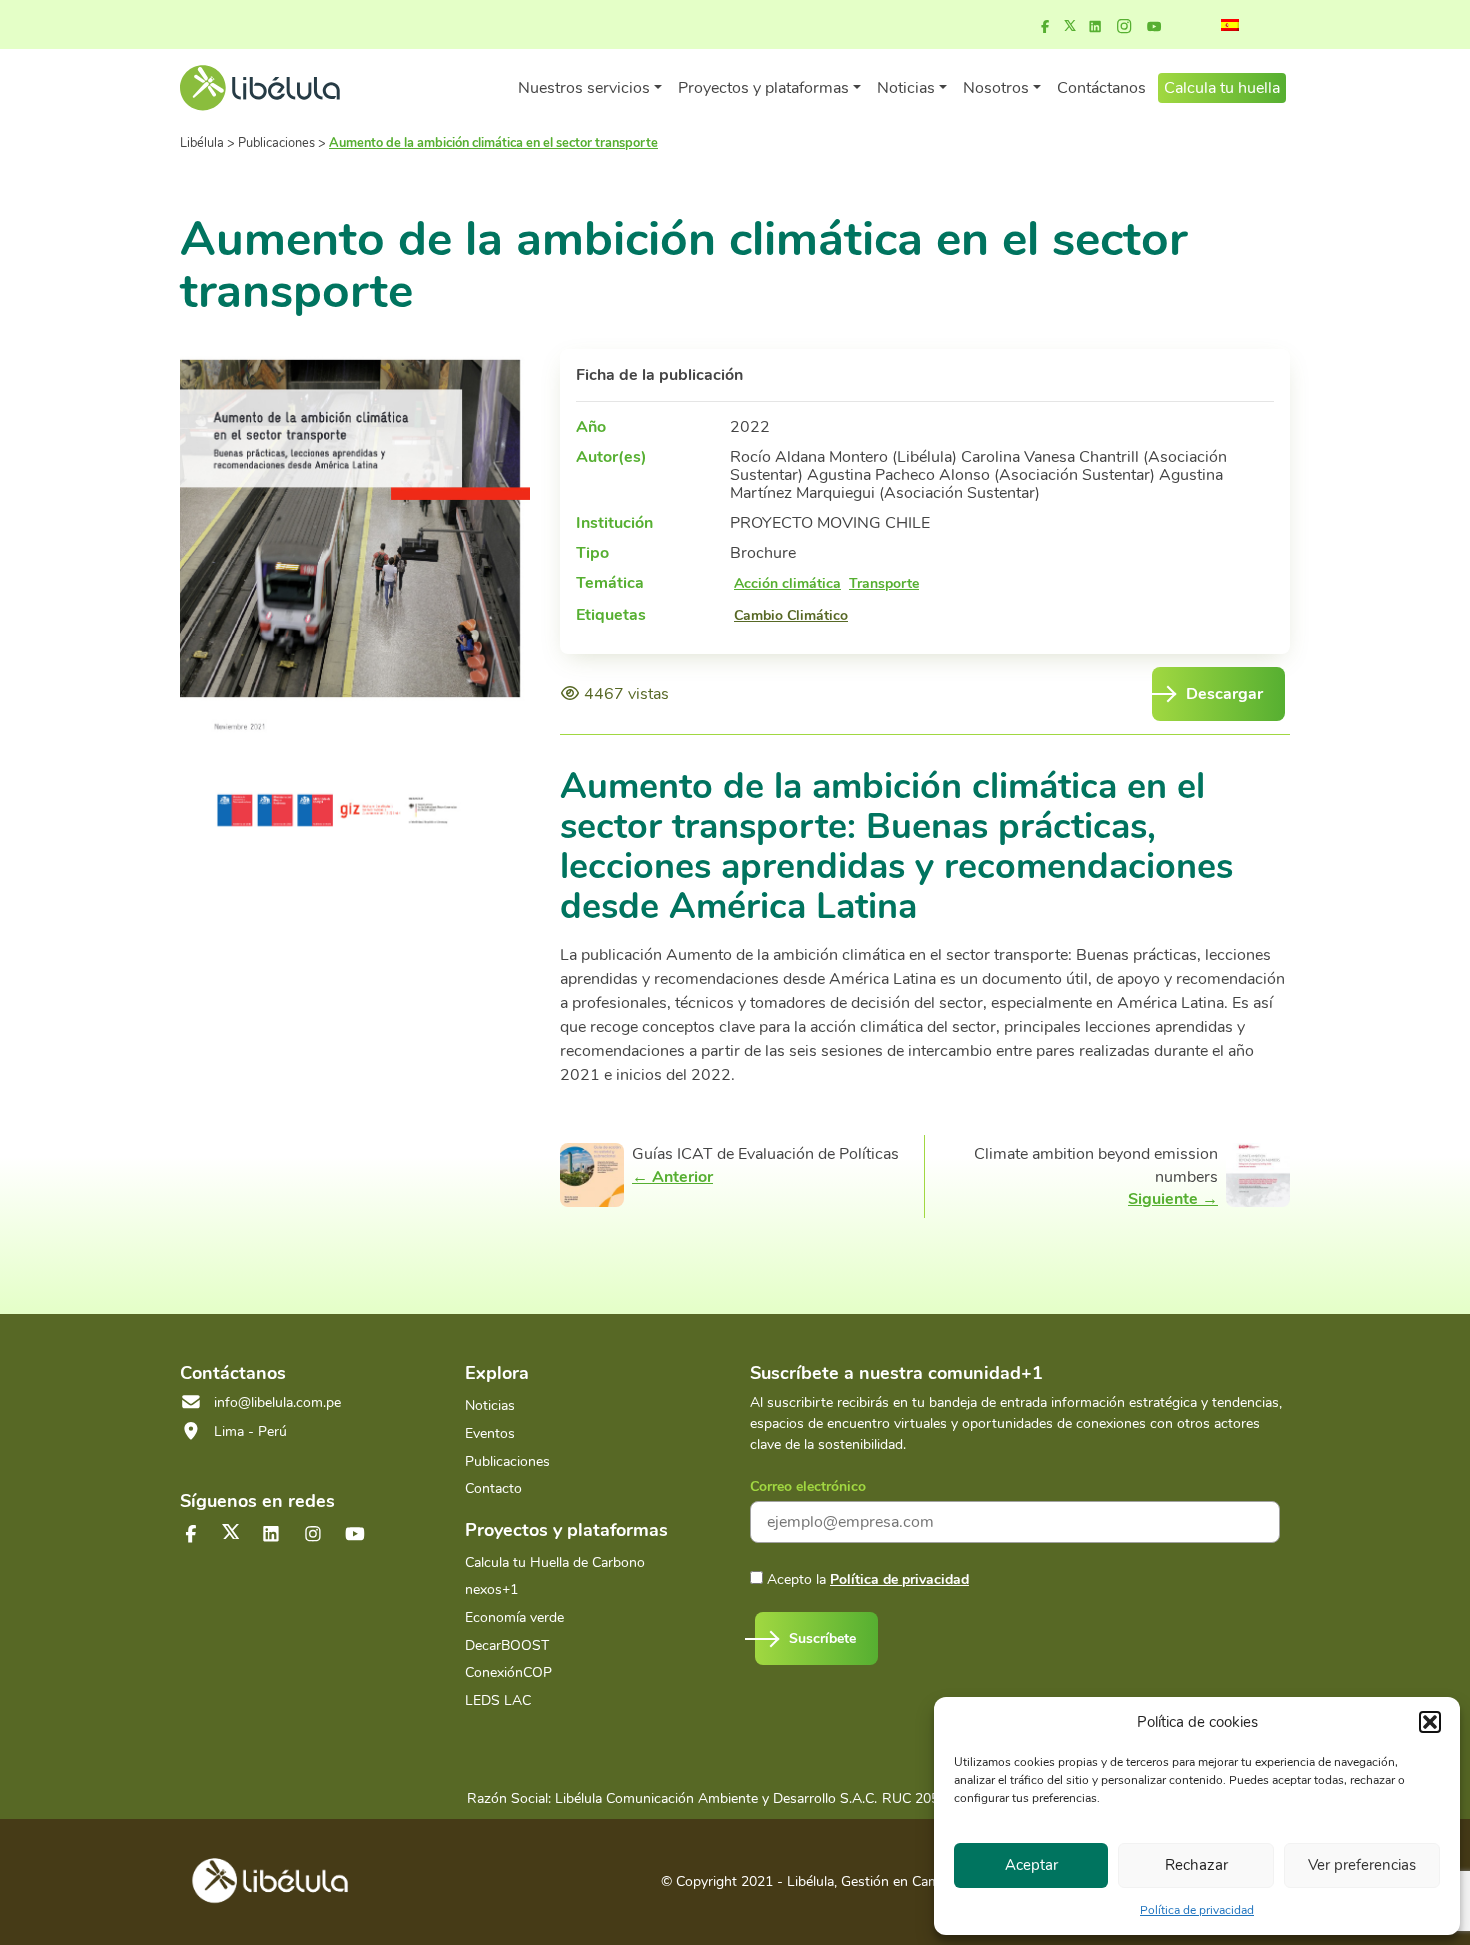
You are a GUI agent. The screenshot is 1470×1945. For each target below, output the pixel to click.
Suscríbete (822, 1638)
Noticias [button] (906, 88)
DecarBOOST (507, 1645)
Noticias (490, 1405)
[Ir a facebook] (1045, 27)
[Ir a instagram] (1124, 27)
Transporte (884, 584)
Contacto (493, 1488)
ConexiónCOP (508, 1672)
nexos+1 (491, 1589)
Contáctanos (1101, 88)
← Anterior (672, 1177)
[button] (1430, 1722)
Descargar (1224, 694)
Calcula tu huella (1222, 88)
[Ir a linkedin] (1095, 27)
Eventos (490, 1433)
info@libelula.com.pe (277, 1402)
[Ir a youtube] (1154, 27)
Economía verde (514, 1617)
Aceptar (1031, 1865)
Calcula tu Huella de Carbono (555, 1562)
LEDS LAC (498, 1700)
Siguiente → (1173, 1199)
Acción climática (787, 584)
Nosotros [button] (996, 88)
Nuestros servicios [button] (584, 88)
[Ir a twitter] (231, 1531)
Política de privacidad (1197, 1910)
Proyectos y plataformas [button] (763, 88)
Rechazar (1196, 1865)
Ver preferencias (1362, 1865)
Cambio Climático (791, 616)
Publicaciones (507, 1461)
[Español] (1230, 25)
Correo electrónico (808, 1486)
